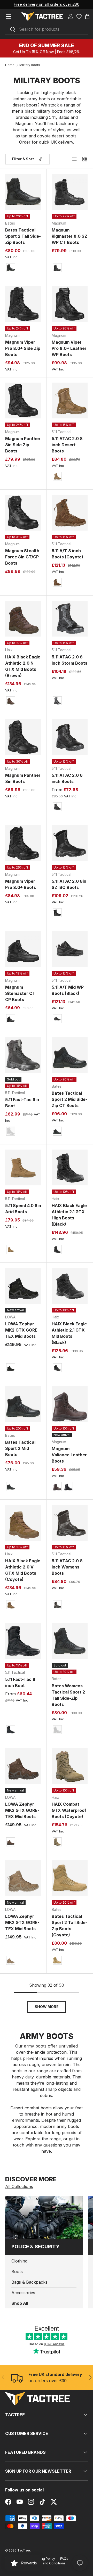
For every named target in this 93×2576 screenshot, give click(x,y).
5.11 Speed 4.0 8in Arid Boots (23, 1209)
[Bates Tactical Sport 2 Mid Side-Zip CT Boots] (70, 1055)
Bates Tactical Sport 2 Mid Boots (20, 1448)
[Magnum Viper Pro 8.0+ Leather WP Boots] (70, 304)
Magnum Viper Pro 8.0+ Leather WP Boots (69, 348)
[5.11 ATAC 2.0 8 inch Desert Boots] (70, 401)
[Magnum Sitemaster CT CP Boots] (23, 949)
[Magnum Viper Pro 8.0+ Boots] (23, 843)
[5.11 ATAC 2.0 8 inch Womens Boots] (70, 1523)
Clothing (19, 2261)
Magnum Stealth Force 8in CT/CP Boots (22, 557)
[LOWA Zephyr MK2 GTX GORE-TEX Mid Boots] (23, 1286)
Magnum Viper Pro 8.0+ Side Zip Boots (23, 348)
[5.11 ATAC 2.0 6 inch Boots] (70, 737)
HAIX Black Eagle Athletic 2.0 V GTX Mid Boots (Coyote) (23, 1570)
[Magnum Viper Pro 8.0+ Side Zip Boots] (23, 304)
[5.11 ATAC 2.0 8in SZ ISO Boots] (70, 843)
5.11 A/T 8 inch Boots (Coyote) (67, 554)
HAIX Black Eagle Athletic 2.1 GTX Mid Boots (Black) (69, 1333)
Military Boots (30, 65)
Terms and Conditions (49, 2563)
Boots (17, 2272)
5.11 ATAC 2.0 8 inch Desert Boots (67, 445)
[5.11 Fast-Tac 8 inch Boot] (23, 1641)
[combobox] (47, 29)
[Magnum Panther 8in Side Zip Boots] (23, 401)
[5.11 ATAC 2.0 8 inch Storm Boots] (70, 619)
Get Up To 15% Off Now (33, 52)
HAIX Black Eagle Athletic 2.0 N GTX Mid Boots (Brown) (23, 666)
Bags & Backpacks (29, 2282)
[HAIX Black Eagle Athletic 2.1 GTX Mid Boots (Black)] (70, 1286)
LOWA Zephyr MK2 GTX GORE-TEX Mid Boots (22, 1330)
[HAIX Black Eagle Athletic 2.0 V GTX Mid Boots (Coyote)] (23, 1523)
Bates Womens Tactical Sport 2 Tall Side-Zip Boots (68, 1695)
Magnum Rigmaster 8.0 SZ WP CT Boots (69, 236)
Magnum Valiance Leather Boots (69, 1455)
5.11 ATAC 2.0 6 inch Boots (67, 778)
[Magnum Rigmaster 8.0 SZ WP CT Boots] (70, 192)
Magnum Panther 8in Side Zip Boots (23, 445)
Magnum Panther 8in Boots (23, 778)
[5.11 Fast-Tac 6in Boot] (23, 1055)
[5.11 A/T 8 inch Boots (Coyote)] (70, 513)
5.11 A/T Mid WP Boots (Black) (68, 990)
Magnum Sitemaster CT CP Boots (20, 993)
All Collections (19, 2186)
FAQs (64, 2559)
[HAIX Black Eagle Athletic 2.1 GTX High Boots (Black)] (70, 1167)
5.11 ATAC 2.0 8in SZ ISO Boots (69, 884)
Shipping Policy (43, 2559)
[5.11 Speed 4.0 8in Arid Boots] (23, 1167)
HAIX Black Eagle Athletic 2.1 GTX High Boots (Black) (69, 1215)
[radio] (11, 268)
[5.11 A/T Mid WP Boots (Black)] (70, 949)
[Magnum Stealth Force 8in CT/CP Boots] (23, 513)
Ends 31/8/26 (68, 52)
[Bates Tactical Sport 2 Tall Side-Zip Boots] (23, 192)
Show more (47, 2007)
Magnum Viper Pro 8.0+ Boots (21, 884)
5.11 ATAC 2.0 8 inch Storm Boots (69, 660)
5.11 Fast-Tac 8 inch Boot (20, 1682)
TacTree (24, 2550)
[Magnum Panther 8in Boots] (23, 737)
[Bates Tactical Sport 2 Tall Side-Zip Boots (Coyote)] (70, 1878)
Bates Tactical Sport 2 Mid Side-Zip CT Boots (69, 1099)
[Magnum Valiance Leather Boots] (70, 1404)
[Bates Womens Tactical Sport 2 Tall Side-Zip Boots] (70, 1641)
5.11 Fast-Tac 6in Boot (22, 1103)
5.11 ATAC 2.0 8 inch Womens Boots (67, 1567)
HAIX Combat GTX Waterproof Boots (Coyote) (69, 1810)
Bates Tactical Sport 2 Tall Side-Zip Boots (23, 236)
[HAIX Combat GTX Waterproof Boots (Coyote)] (70, 1766)
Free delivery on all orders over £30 (47, 4)
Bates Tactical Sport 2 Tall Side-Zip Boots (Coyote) (69, 1926)
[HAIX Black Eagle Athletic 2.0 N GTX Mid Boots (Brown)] (23, 619)
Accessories (23, 2293)
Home (10, 65)
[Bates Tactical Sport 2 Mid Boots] (23, 1404)
